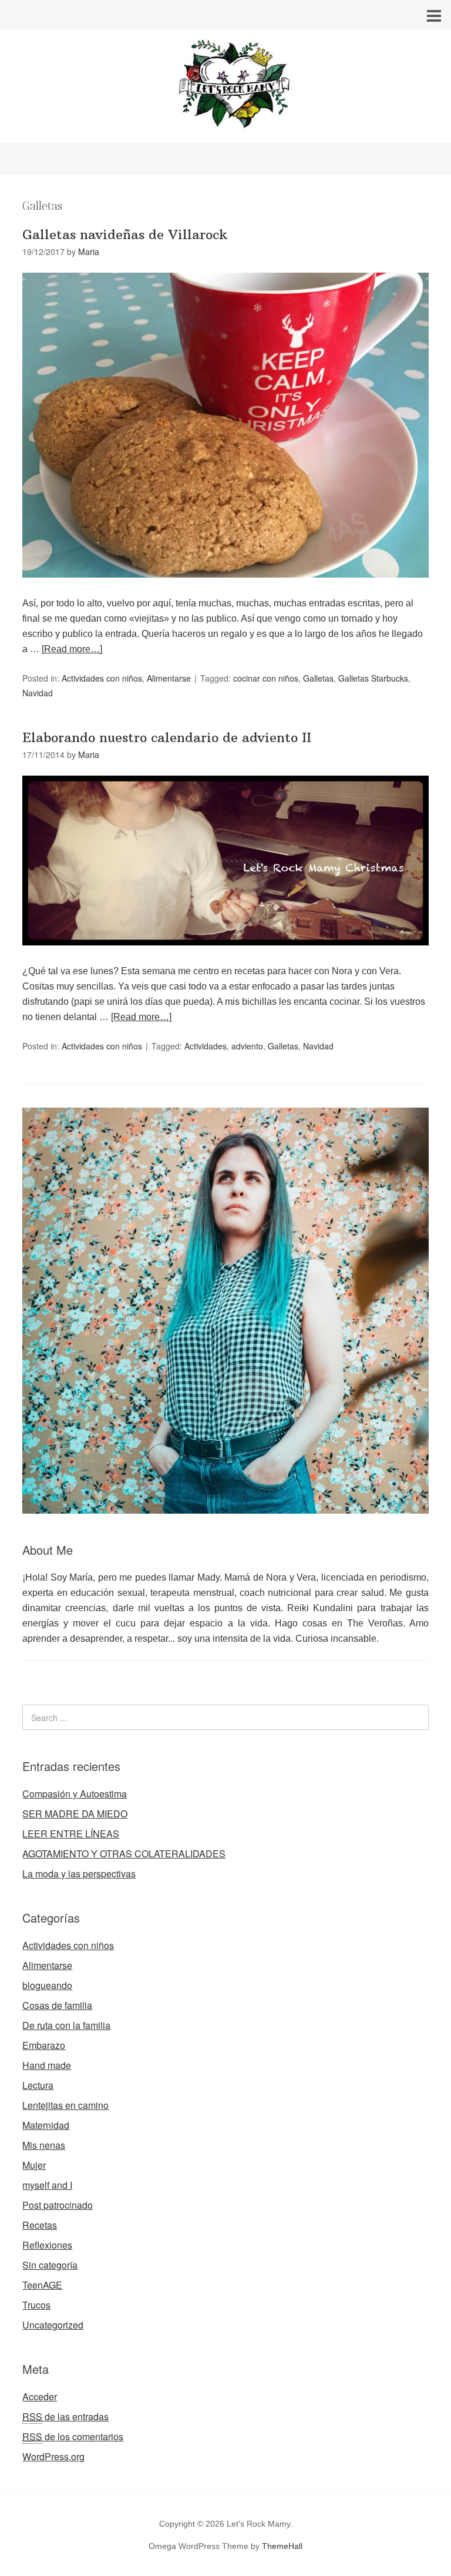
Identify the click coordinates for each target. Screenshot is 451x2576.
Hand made (47, 2065)
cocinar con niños (266, 678)
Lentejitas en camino (65, 2105)
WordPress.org (53, 2456)
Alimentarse (169, 678)
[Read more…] (72, 649)
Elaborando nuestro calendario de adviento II (167, 737)
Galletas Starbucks (373, 678)
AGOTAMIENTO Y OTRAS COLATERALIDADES (124, 1854)
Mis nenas (44, 2145)
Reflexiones (47, 2245)
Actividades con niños (102, 678)
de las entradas (65, 2416)
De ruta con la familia (66, 2025)
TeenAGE (42, 2285)
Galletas (318, 678)
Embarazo (44, 2045)
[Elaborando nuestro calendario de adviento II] (225, 956)
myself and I (47, 2185)
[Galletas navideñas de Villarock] (225, 588)
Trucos (36, 2305)
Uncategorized (53, 2325)
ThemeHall (282, 2546)
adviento (247, 1046)
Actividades (206, 1046)
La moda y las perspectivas (79, 1874)
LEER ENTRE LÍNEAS (71, 1834)
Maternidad (46, 2125)
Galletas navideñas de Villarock (125, 234)
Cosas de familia (57, 2005)
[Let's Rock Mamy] (225, 132)
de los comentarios (73, 2436)
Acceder (40, 2396)
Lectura (38, 2085)
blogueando (47, 1985)
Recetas (40, 2225)
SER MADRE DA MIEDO (75, 1814)
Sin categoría (50, 2265)
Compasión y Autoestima (75, 1794)
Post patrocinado (58, 2205)
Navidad (38, 693)
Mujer (34, 2165)
